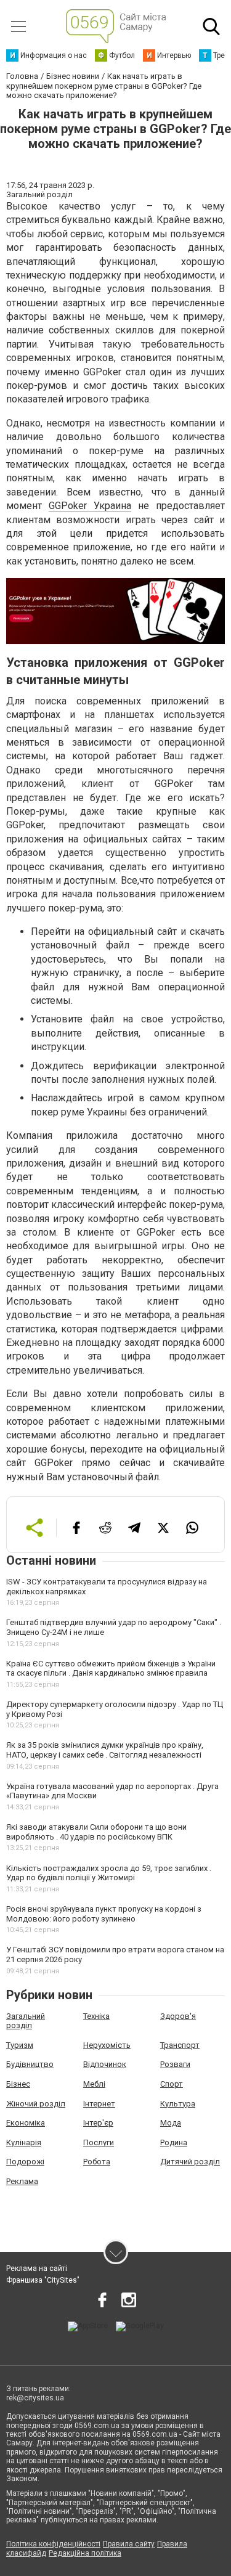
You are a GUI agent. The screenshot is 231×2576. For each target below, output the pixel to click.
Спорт (172, 2084)
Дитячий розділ (190, 2162)
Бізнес (18, 2084)
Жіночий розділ (36, 2104)
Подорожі (25, 2162)
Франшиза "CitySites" (43, 2280)
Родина (174, 2142)
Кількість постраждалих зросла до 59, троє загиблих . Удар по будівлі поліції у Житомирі (109, 1873)
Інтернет (99, 2104)
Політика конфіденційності (53, 2544)
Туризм (20, 2045)
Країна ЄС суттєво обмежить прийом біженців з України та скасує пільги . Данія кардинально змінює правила (111, 1669)
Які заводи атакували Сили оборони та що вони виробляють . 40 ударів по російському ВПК (96, 1832)
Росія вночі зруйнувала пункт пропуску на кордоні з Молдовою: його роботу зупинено (104, 1914)
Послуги (99, 2142)
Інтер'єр (98, 2123)
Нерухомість (107, 2045)
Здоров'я (178, 2016)
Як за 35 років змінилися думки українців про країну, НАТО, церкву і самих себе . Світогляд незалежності (105, 1750)
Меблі (94, 2084)
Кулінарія (24, 2142)
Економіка (26, 2123)
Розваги (175, 2064)
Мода (171, 2123)
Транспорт (180, 2045)
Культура (178, 2104)
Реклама (22, 2181)
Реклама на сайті (37, 2268)
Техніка (96, 2016)
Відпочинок (105, 2064)
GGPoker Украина (90, 506)
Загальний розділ (26, 2021)
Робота (97, 2162)
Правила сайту (129, 2544)
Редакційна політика (85, 2553)
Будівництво (30, 2064)
